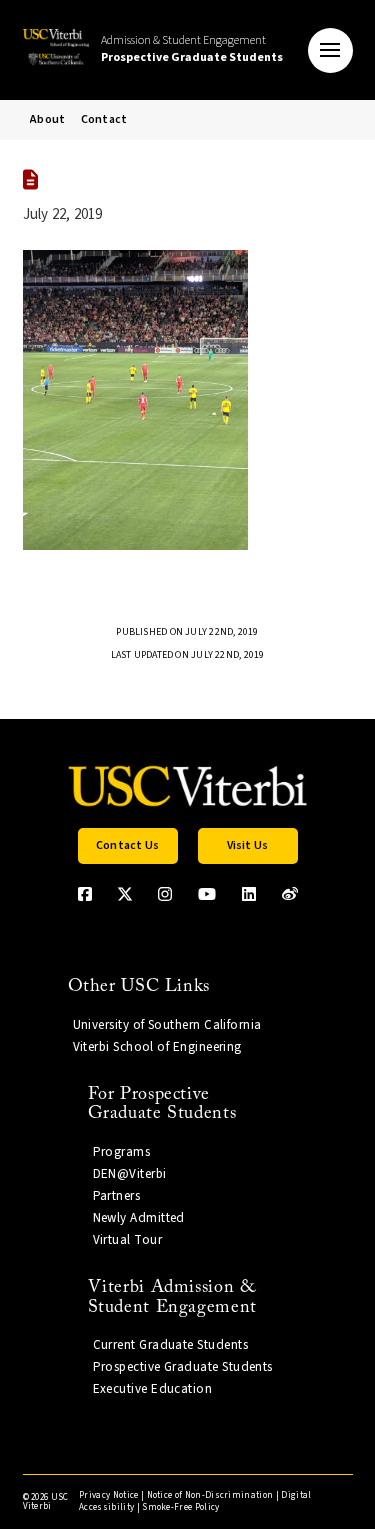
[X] (125, 894)
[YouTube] (207, 894)
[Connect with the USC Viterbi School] (290, 894)
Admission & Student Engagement (192, 49)
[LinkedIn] (249, 894)
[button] (330, 50)
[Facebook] (85, 894)
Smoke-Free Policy (180, 1507)
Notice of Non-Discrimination (210, 1495)
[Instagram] (165, 894)
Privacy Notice (108, 1495)
